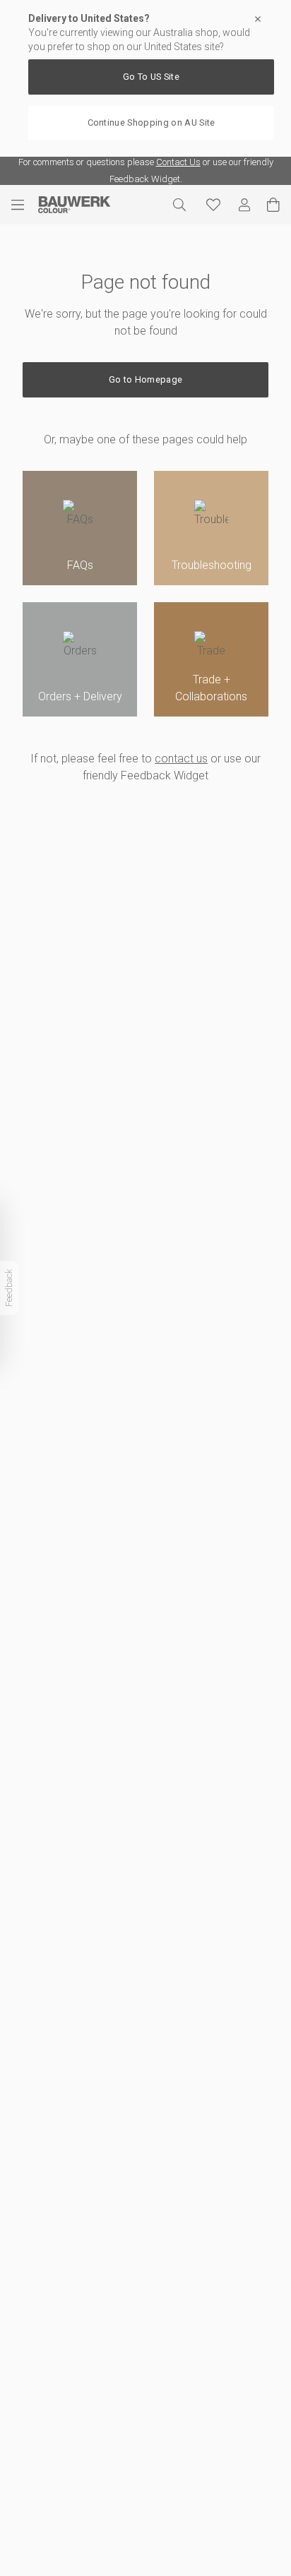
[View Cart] (273, 205)
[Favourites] (213, 205)
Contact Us (178, 162)
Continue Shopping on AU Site (152, 122)
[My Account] (244, 205)
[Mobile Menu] (25, 205)
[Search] (179, 205)
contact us (181, 759)
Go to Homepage (145, 379)
